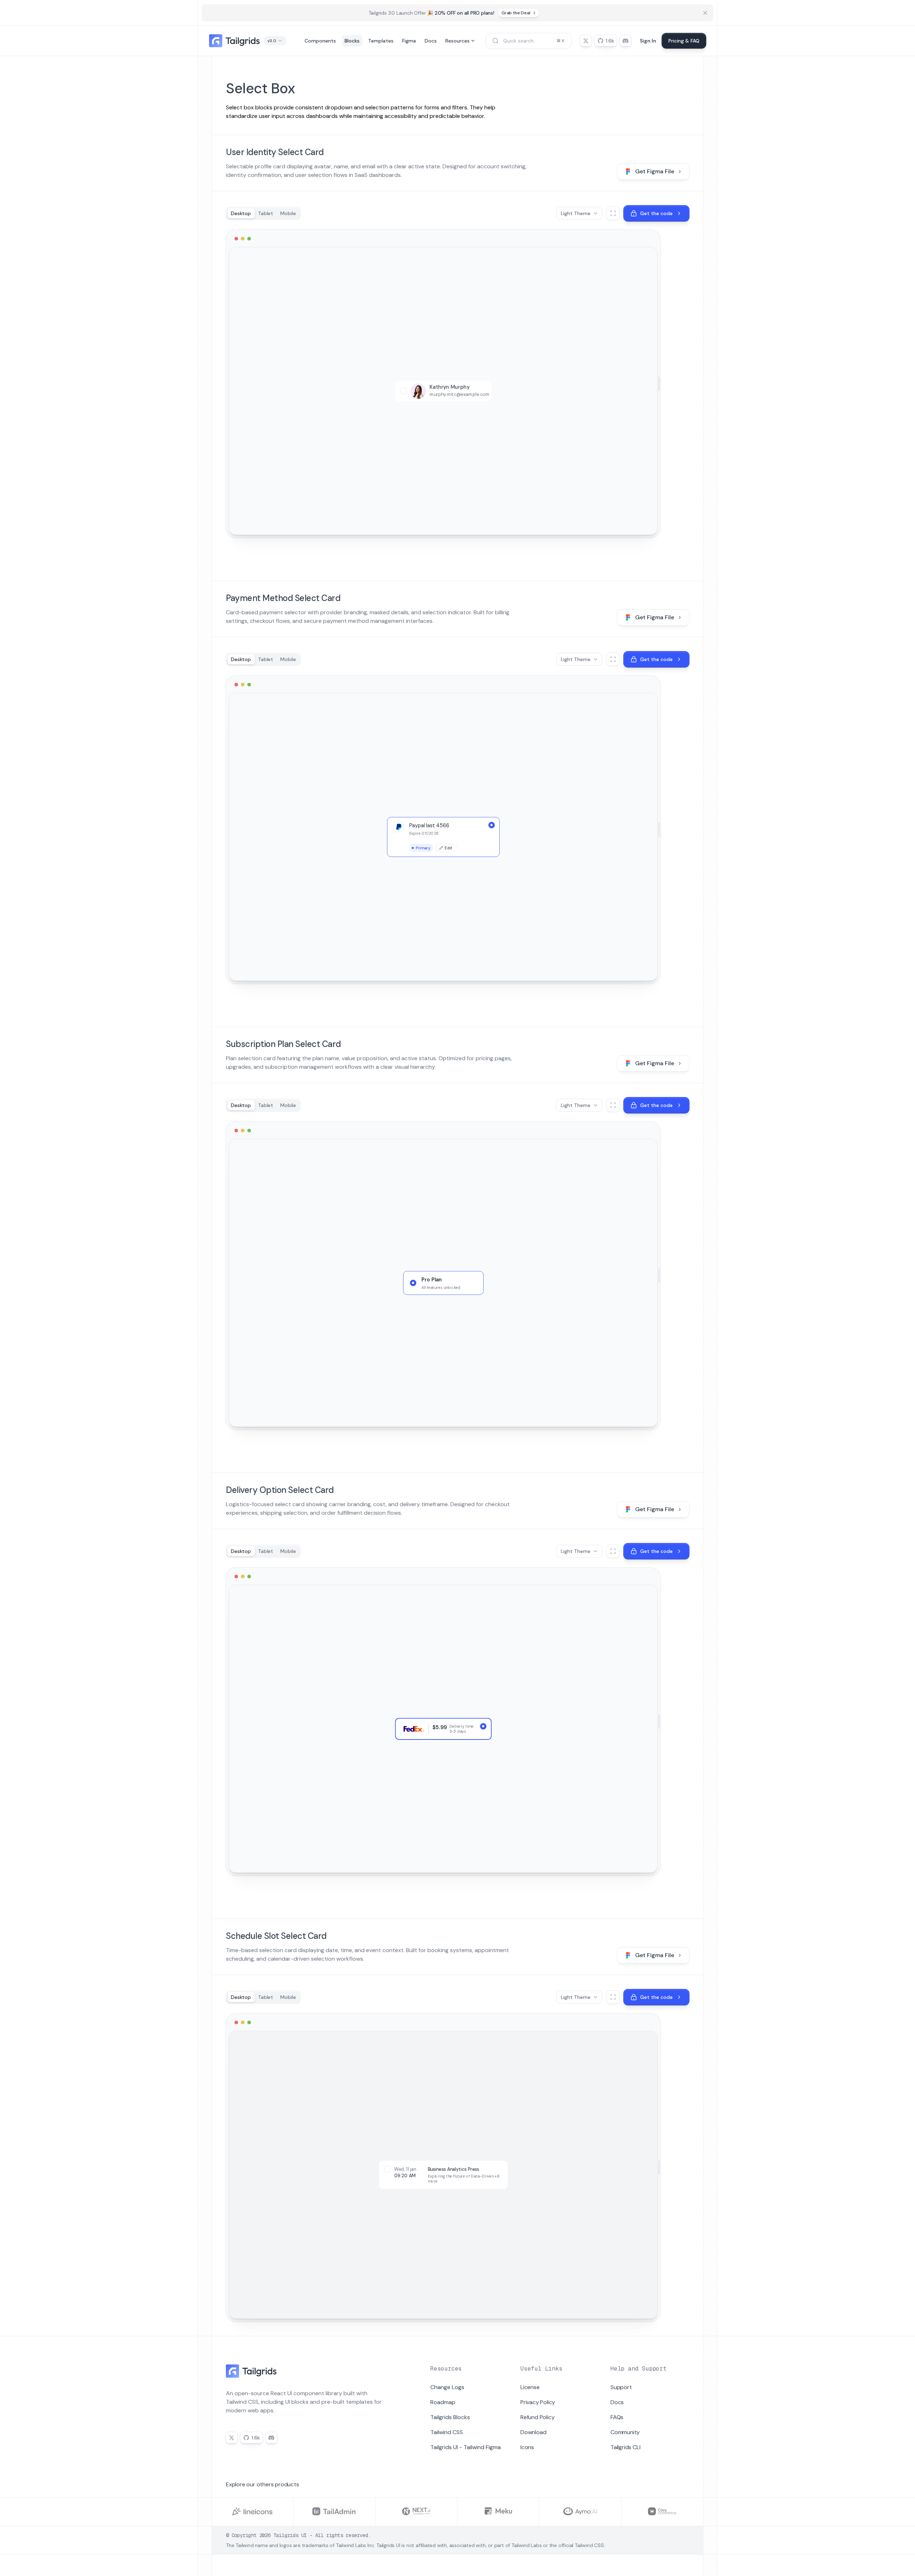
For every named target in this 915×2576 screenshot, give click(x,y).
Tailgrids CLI (625, 2447)
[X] (586, 41)
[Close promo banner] (705, 13)
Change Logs (447, 2387)
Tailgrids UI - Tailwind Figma (466, 2447)
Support (621, 2387)
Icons (527, 2447)
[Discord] (625, 41)
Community (625, 2432)
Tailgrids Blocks (450, 2417)
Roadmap (443, 2402)
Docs (431, 41)
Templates (381, 41)
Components (320, 41)
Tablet (266, 213)
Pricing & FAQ (684, 41)
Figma (409, 41)
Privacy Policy (538, 2402)
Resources (457, 41)
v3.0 (272, 41)
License (530, 2387)
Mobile (288, 213)
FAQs (617, 2417)
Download (533, 2432)
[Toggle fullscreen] (613, 213)
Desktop (241, 213)
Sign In (648, 41)
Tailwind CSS (447, 2432)
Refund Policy (537, 2417)
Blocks (352, 41)
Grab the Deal (516, 13)
